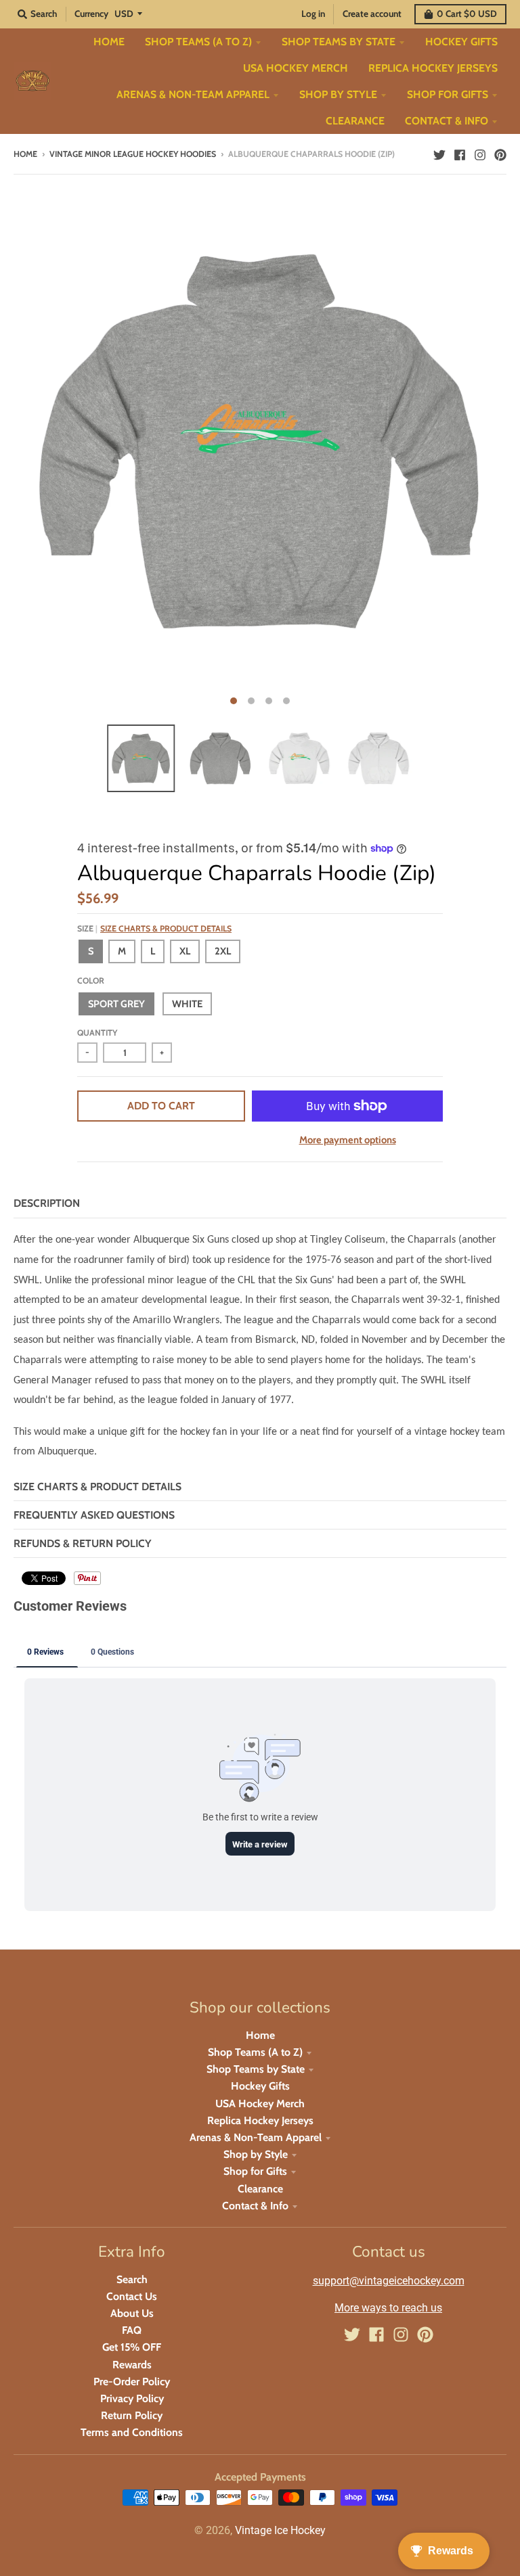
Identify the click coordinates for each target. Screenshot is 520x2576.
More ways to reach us (388, 2308)
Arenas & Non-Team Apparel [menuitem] (193, 94)
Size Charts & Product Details (166, 928)
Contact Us (132, 2296)
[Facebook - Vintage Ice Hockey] (460, 154)
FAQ (132, 2330)
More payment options (348, 1140)
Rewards (132, 2365)
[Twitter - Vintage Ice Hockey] (439, 154)
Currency (91, 14)
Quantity (97, 1033)
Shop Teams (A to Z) (255, 2052)
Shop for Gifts (255, 2171)
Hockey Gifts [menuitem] (461, 42)
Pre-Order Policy (132, 2382)
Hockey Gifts (260, 2086)
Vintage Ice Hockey (280, 2530)
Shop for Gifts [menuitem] (448, 94)
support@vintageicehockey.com (389, 2281)
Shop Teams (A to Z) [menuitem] (198, 42)
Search (132, 2279)
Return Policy (132, 2415)
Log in (313, 14)
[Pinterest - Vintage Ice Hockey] (500, 154)
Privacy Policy (132, 2398)
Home (25, 154)
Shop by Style (256, 2154)
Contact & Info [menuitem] (447, 121)
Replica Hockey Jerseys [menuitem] (433, 68)
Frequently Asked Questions (94, 1515)
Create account (372, 14)
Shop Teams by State (256, 2069)
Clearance (260, 2189)
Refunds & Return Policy (83, 1543)
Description (47, 1203)
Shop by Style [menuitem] (338, 94)
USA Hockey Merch (260, 2103)
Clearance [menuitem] (355, 121)
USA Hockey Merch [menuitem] (296, 68)
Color (91, 981)
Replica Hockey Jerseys (260, 2120)
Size (154, 928)
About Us (132, 2313)
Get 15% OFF (132, 2347)
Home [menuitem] (109, 42)
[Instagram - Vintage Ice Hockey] (480, 154)
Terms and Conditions (132, 2432)
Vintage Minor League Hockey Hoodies (133, 154)
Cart (467, 14)
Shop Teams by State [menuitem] (339, 42)
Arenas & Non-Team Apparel (256, 2137)
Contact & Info (255, 2206)
